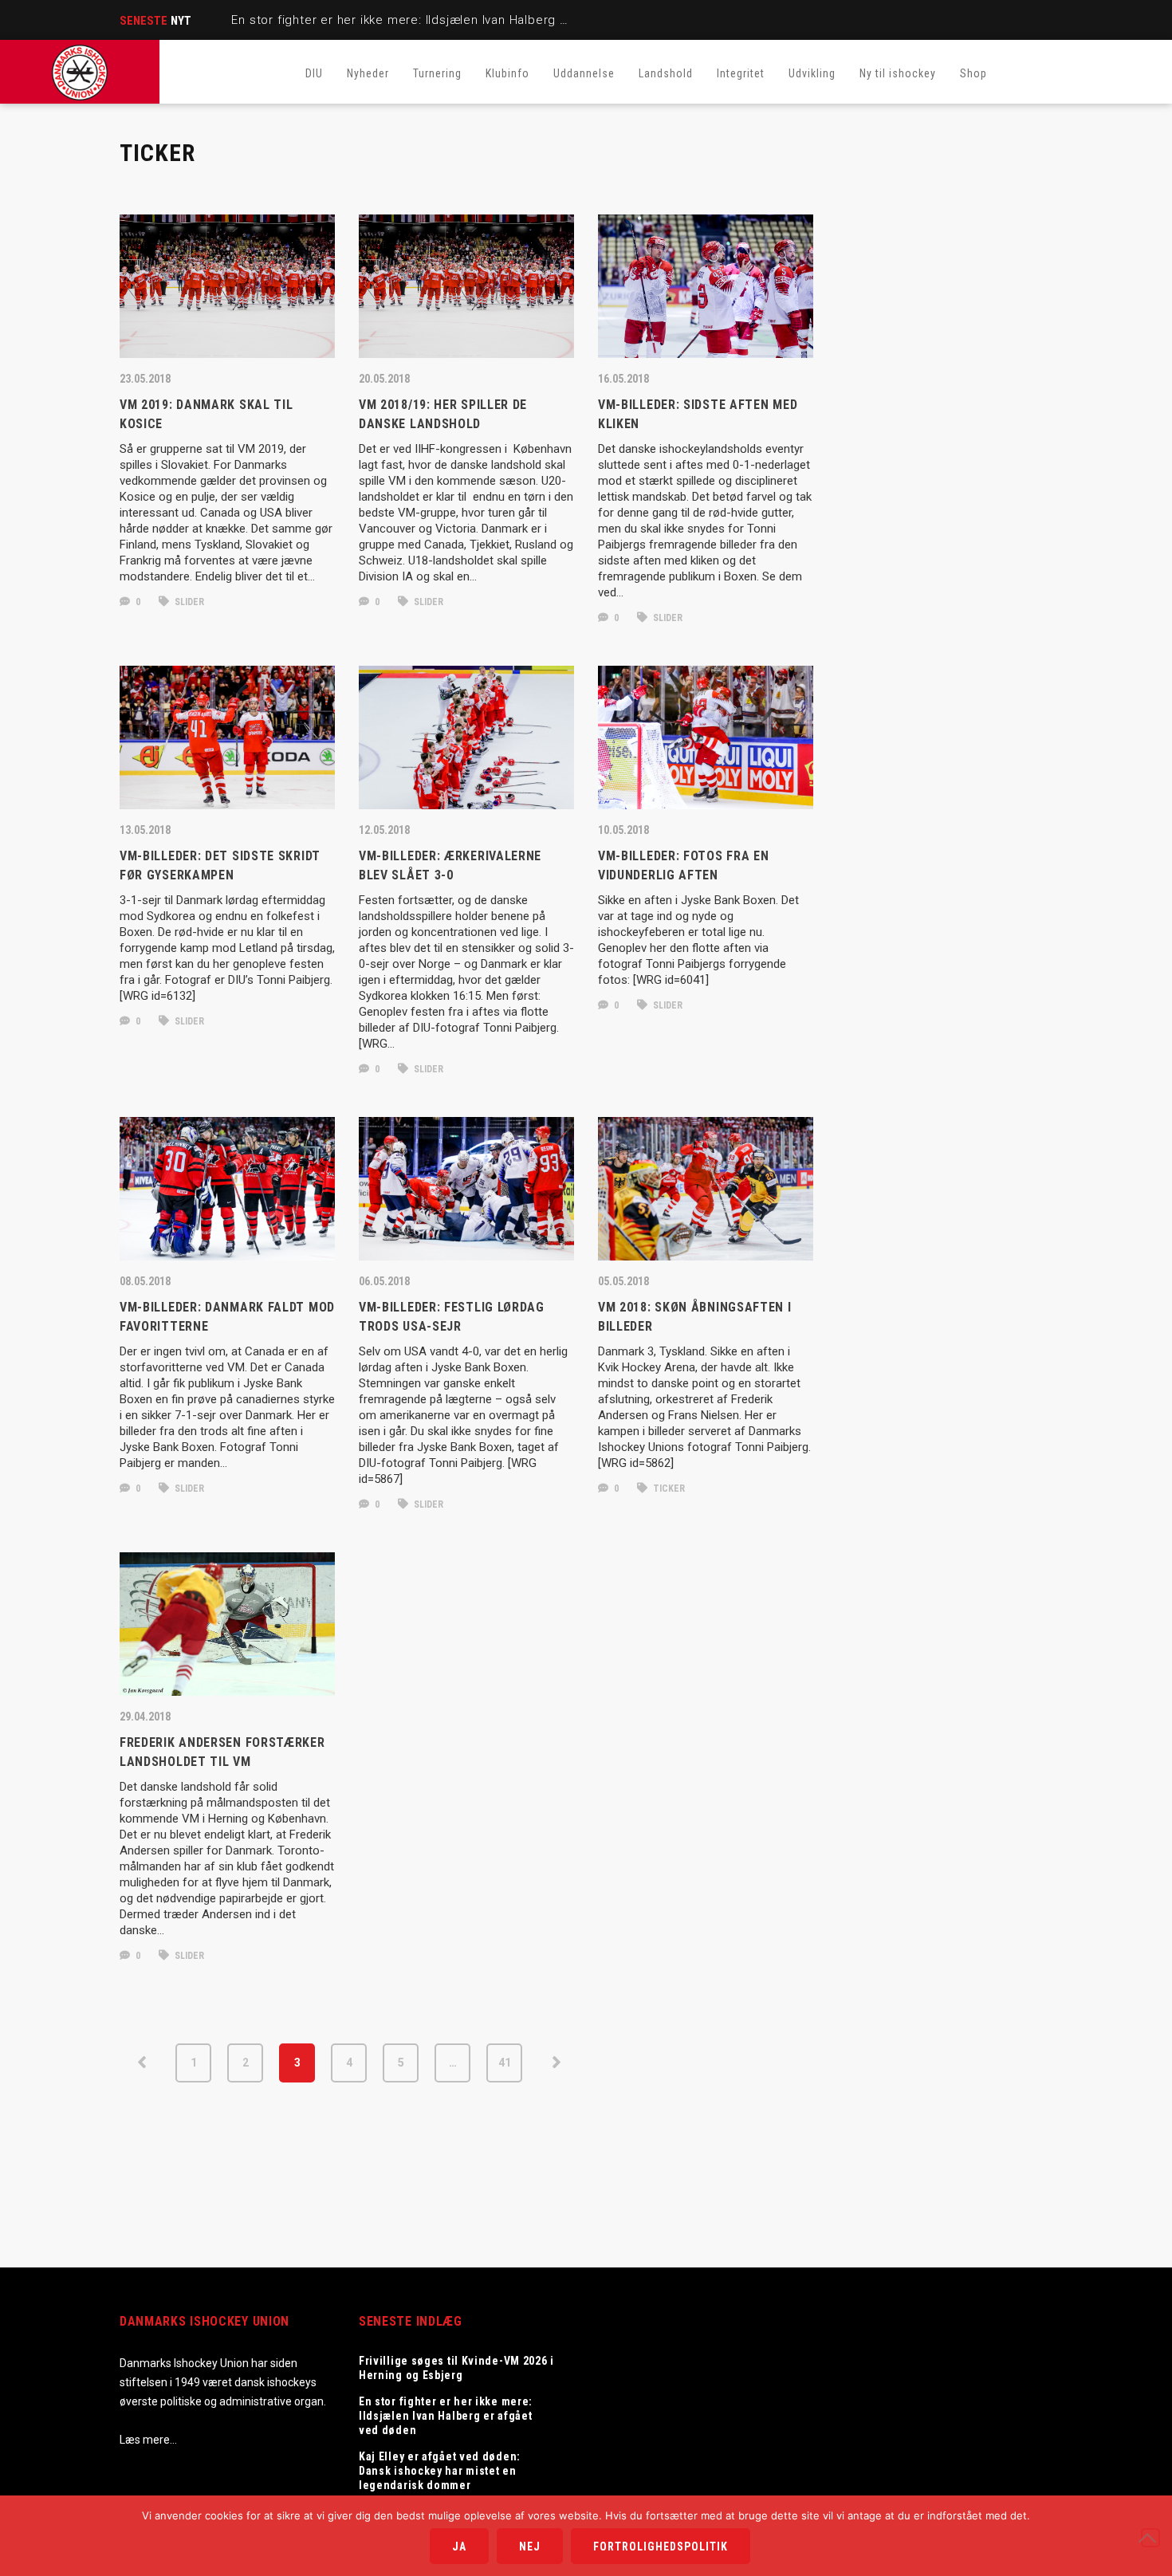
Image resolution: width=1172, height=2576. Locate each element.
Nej (530, 2547)
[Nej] (1150, 2538)
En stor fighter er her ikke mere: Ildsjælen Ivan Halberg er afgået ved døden (457, 20)
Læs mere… (148, 2440)
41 (505, 2063)
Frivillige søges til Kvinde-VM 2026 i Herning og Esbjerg (456, 2368)
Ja (459, 2547)
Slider (188, 602)
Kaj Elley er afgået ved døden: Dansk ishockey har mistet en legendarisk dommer (440, 2471)
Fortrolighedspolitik (661, 2547)
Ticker (668, 1489)
